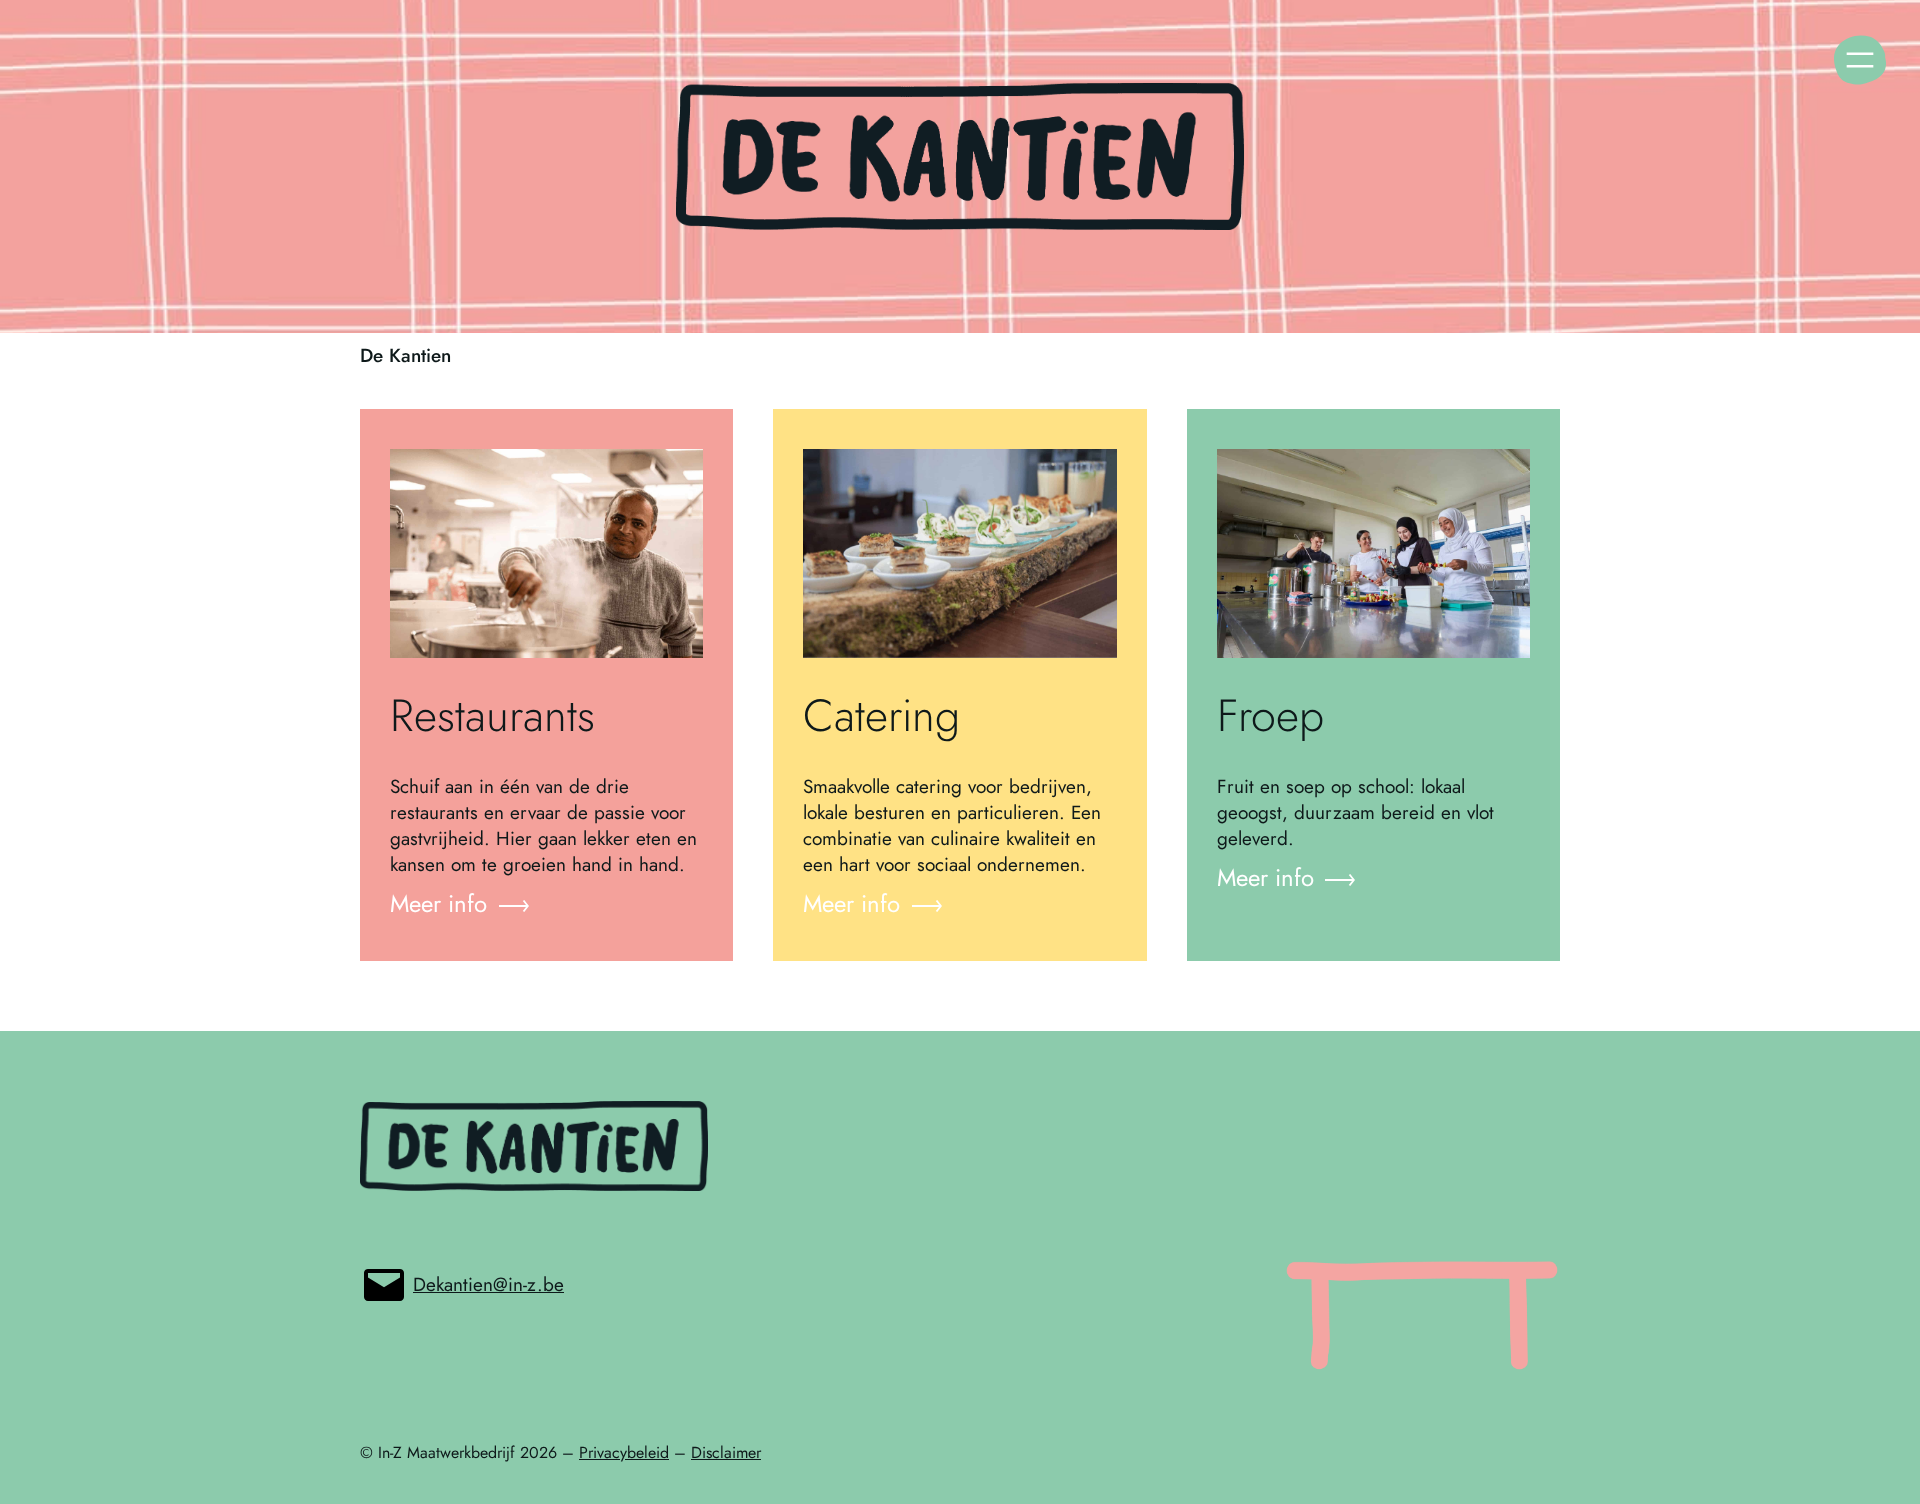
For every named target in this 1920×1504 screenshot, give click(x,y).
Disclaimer (726, 1452)
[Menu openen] (1860, 60)
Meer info (438, 904)
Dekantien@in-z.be (488, 1284)
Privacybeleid (624, 1452)
